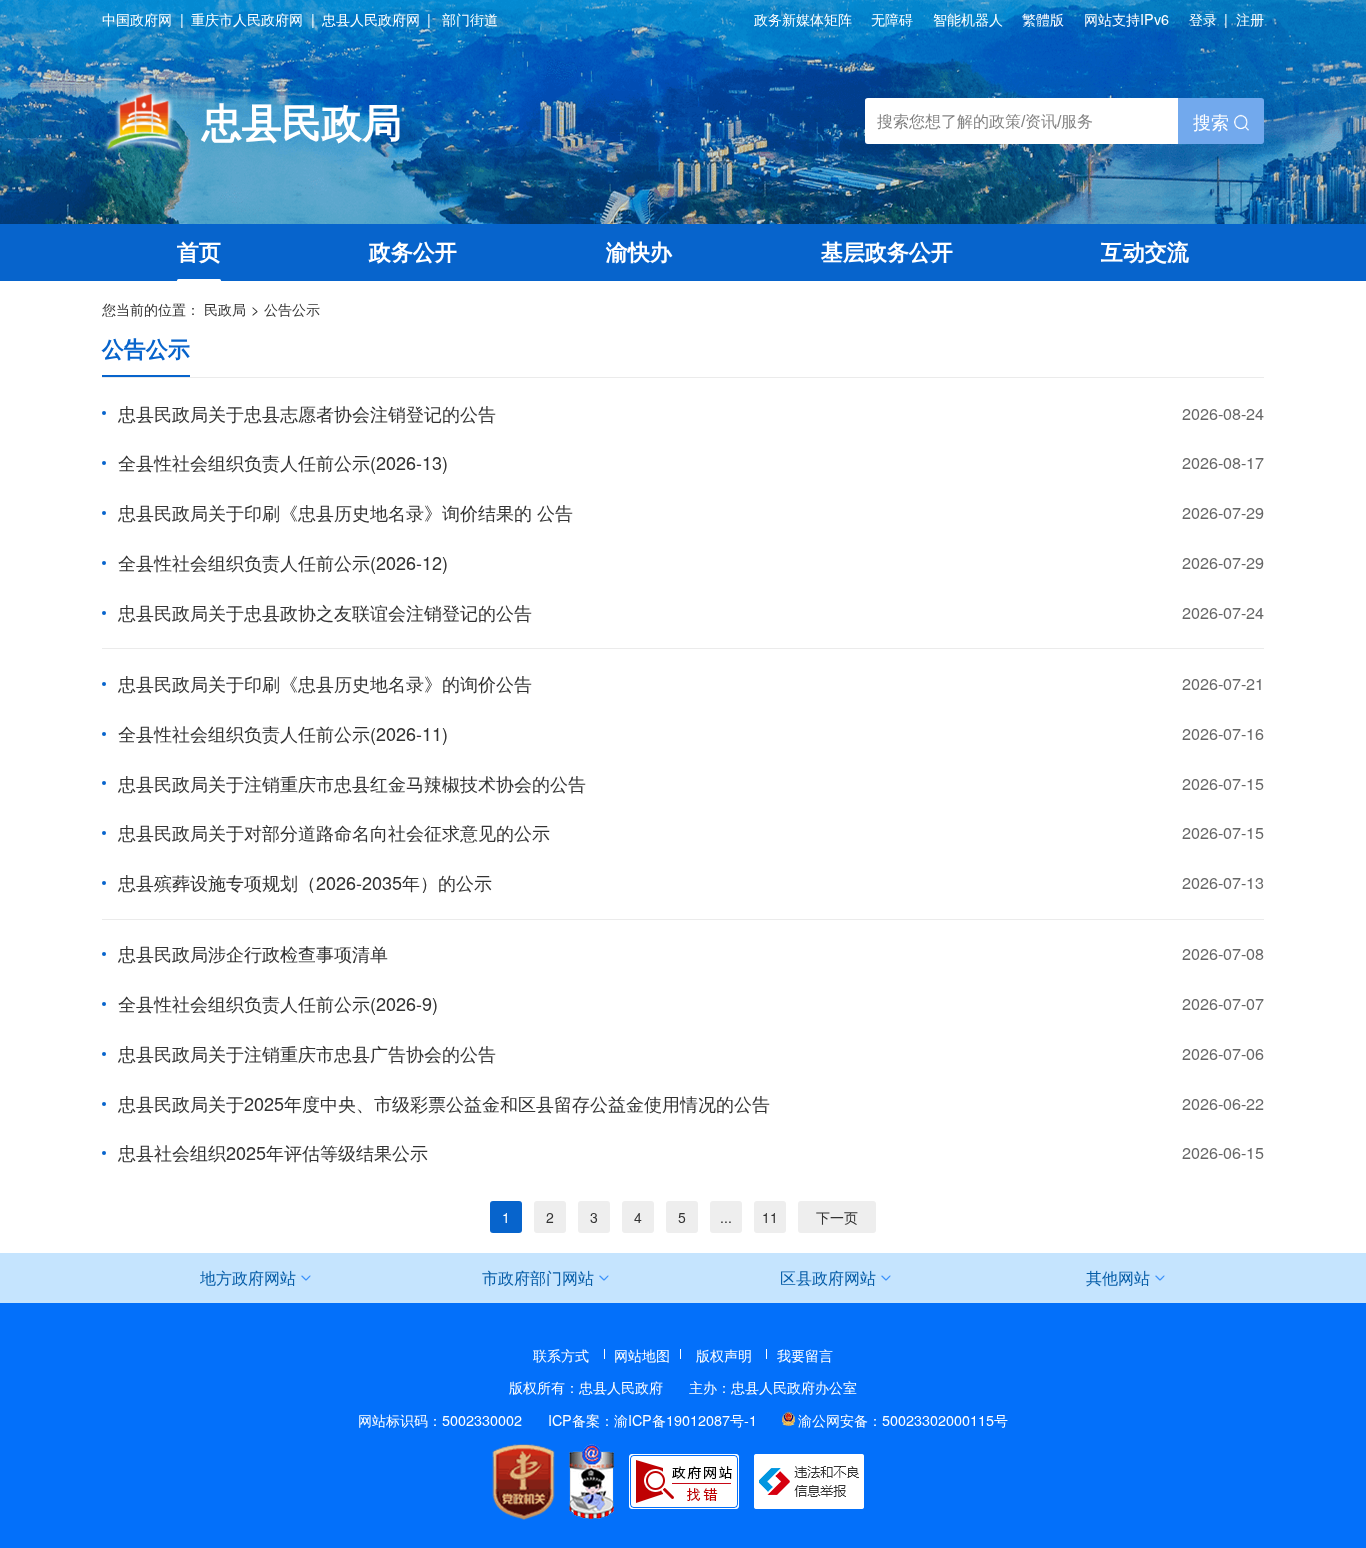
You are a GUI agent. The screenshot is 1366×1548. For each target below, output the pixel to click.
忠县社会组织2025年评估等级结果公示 (273, 1152)
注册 (1250, 18)
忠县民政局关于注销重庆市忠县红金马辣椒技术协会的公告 (352, 783)
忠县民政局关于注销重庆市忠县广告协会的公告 (307, 1053)
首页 (199, 251)
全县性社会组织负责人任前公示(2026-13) (283, 462)
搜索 (1213, 121)
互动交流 (1145, 251)
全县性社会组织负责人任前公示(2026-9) (278, 1003)
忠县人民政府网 (371, 19)
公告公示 (292, 308)
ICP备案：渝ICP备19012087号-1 (652, 1419)
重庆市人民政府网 (247, 19)
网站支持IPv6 (1126, 18)
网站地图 (642, 1354)
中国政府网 (137, 19)
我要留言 (805, 1354)
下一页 (837, 1217)
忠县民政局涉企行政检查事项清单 (253, 953)
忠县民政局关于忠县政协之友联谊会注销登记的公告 (325, 612)
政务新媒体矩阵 (803, 19)
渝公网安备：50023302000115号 (903, 1419)
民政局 (225, 308)
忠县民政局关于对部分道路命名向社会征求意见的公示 (334, 832)
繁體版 (1043, 19)
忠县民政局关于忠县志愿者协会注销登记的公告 (307, 413)
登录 (1203, 18)
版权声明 (724, 1354)
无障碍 (892, 19)
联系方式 (561, 1354)
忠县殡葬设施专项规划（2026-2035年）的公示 (305, 882)
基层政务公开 (887, 251)
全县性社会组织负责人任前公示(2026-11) (283, 733)
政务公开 (413, 251)
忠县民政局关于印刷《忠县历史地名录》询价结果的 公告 (345, 512)
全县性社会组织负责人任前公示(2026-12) (283, 562)
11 (770, 1217)
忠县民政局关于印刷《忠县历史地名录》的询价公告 (325, 683)
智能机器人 (968, 19)
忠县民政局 (302, 120)
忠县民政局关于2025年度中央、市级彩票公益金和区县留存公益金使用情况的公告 (444, 1103)
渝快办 (639, 251)
